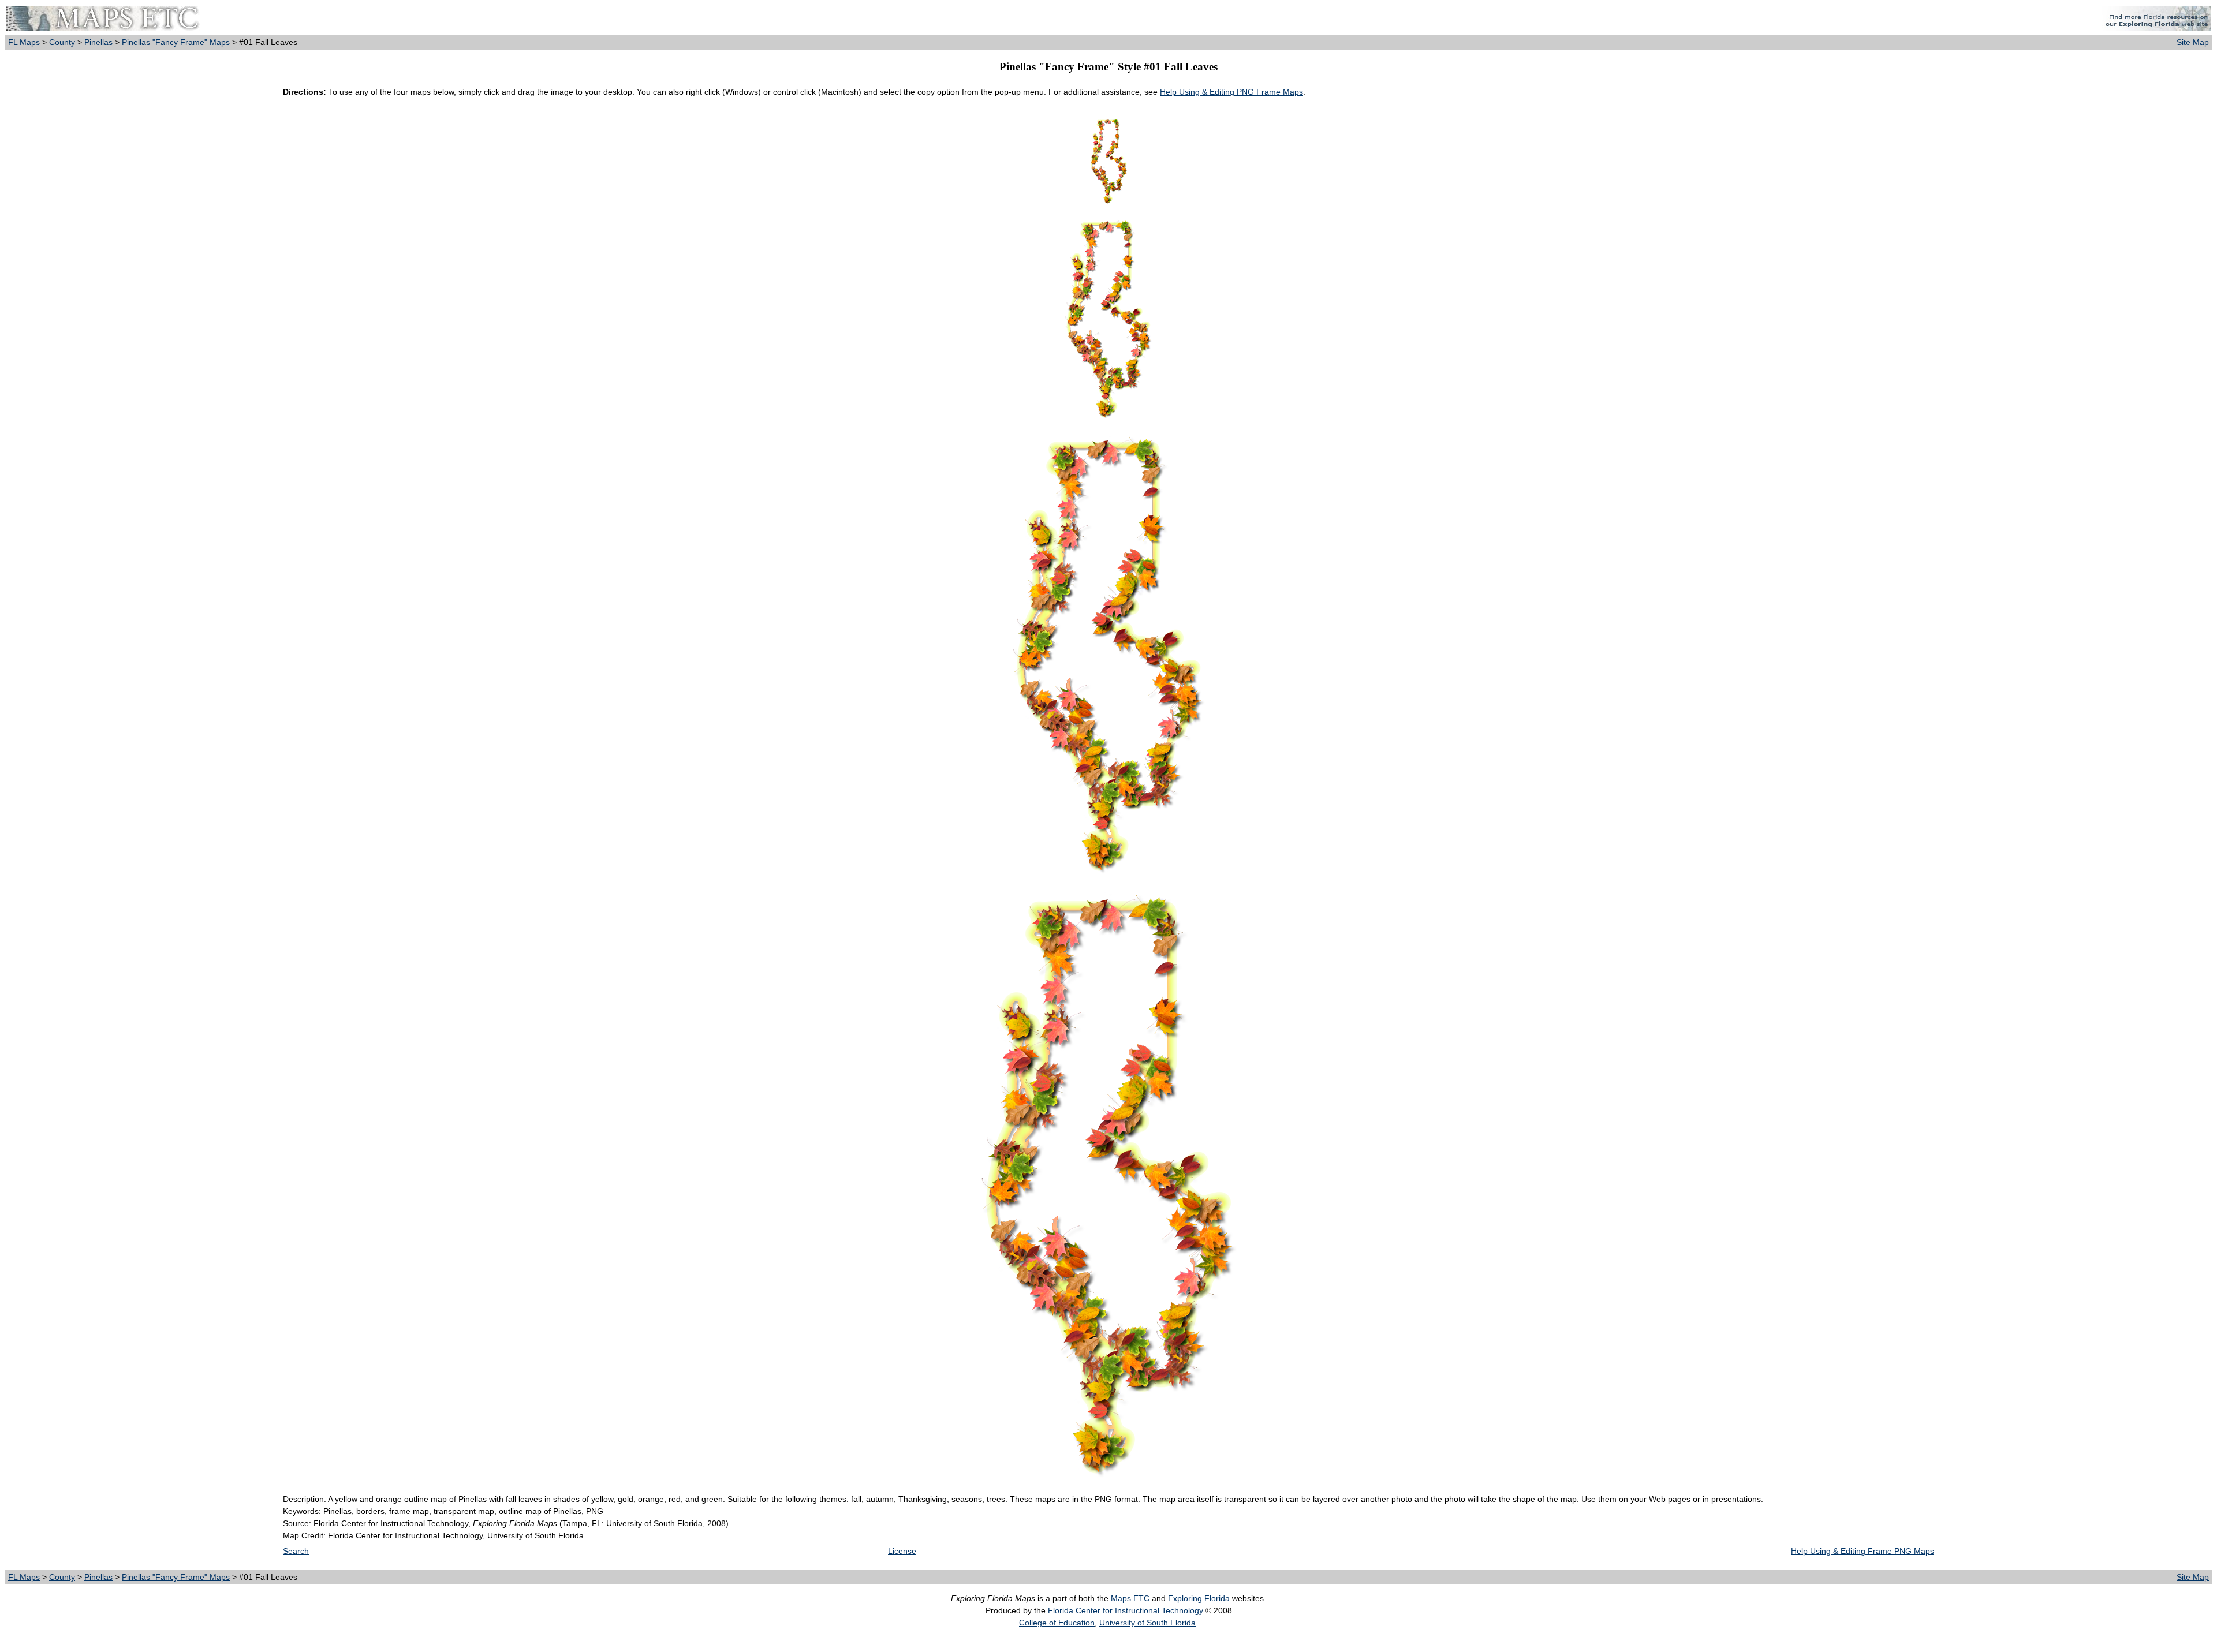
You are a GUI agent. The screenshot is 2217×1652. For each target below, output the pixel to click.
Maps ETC (1130, 1598)
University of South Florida (1147, 1623)
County (62, 42)
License (902, 1551)
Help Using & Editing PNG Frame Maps (1231, 92)
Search (296, 1551)
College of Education (1057, 1623)
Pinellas (98, 42)
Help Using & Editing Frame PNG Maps (1863, 1551)
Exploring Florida (1199, 1598)
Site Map (2193, 42)
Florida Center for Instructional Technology (1126, 1610)
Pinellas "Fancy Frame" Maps (176, 42)
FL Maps (24, 42)
